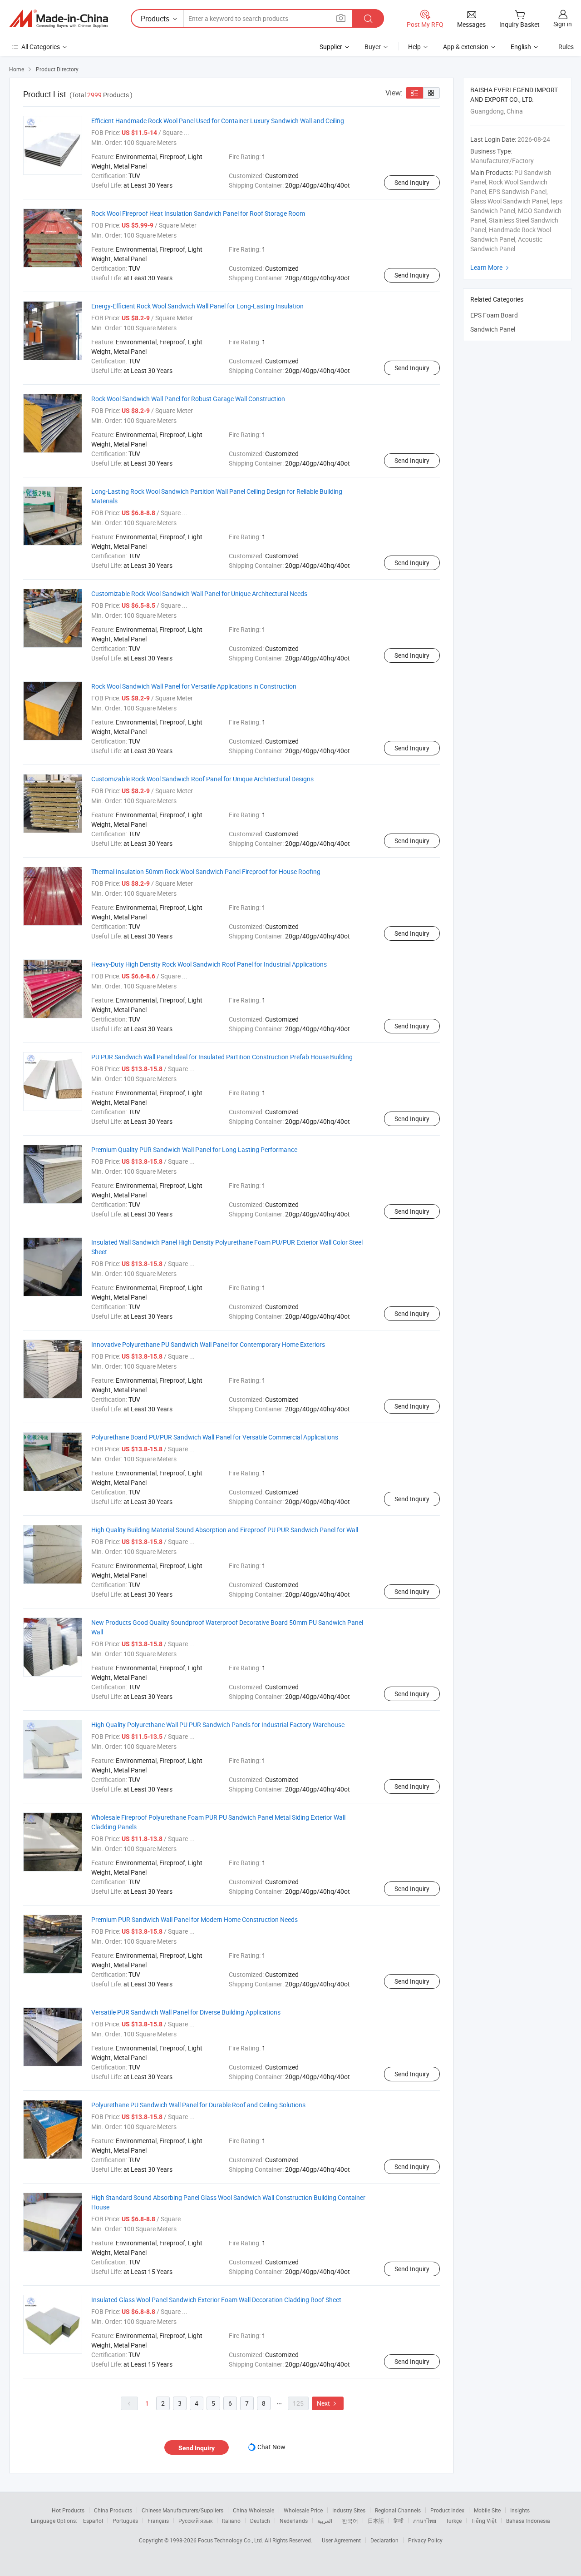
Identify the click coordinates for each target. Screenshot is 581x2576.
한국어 (350, 2521)
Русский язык (195, 2521)
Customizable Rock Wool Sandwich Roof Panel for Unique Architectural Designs (202, 779)
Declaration (384, 2540)
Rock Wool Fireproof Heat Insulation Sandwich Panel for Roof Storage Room (198, 213)
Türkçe (454, 2521)
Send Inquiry (412, 182)
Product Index (447, 2510)
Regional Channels (398, 2510)
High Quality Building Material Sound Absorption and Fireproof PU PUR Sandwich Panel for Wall (225, 1530)
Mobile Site (487, 2510)
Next (328, 2403)
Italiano (231, 2521)
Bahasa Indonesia (528, 2521)
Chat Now (271, 2447)
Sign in (563, 24)
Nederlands (294, 2521)
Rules (566, 47)
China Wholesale (254, 2510)
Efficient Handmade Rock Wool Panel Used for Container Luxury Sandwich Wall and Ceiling (218, 121)
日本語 (376, 2521)
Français (158, 2521)
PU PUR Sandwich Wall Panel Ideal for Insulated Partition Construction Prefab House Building (222, 1057)
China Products (113, 2510)
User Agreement (341, 2540)
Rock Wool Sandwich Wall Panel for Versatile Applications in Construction (194, 686)
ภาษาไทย (425, 2521)
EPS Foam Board (494, 315)
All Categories (41, 47)
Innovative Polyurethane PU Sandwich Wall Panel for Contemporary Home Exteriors (208, 1344)
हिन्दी (399, 2521)
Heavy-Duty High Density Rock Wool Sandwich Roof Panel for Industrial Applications (209, 964)
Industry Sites (349, 2510)
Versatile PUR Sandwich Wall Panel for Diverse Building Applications (186, 2012)
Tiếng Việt (484, 2521)
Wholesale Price (303, 2510)
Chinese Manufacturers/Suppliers (182, 2510)
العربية (325, 2521)
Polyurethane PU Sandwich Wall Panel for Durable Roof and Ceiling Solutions (198, 2105)
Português (125, 2521)
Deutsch (260, 2521)
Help (414, 47)
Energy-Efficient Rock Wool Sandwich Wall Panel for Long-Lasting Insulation (197, 306)
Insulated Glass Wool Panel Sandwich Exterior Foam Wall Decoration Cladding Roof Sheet (216, 2300)
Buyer (373, 47)
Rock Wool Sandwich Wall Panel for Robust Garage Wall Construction (188, 399)
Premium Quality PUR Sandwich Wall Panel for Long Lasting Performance (194, 1149)
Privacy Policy (425, 2540)
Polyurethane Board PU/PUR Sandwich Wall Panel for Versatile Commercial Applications (215, 1437)
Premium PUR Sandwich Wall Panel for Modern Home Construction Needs (194, 1919)
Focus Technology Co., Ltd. (231, 2540)
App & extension (466, 47)
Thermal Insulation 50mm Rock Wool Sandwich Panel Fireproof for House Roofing (206, 871)
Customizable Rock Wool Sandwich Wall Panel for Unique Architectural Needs (199, 593)
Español (93, 2521)
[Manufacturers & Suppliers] (59, 19)
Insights (520, 2510)
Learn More (491, 267)
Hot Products (68, 2510)
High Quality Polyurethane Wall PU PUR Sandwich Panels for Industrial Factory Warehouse (218, 1725)
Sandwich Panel (493, 329)
